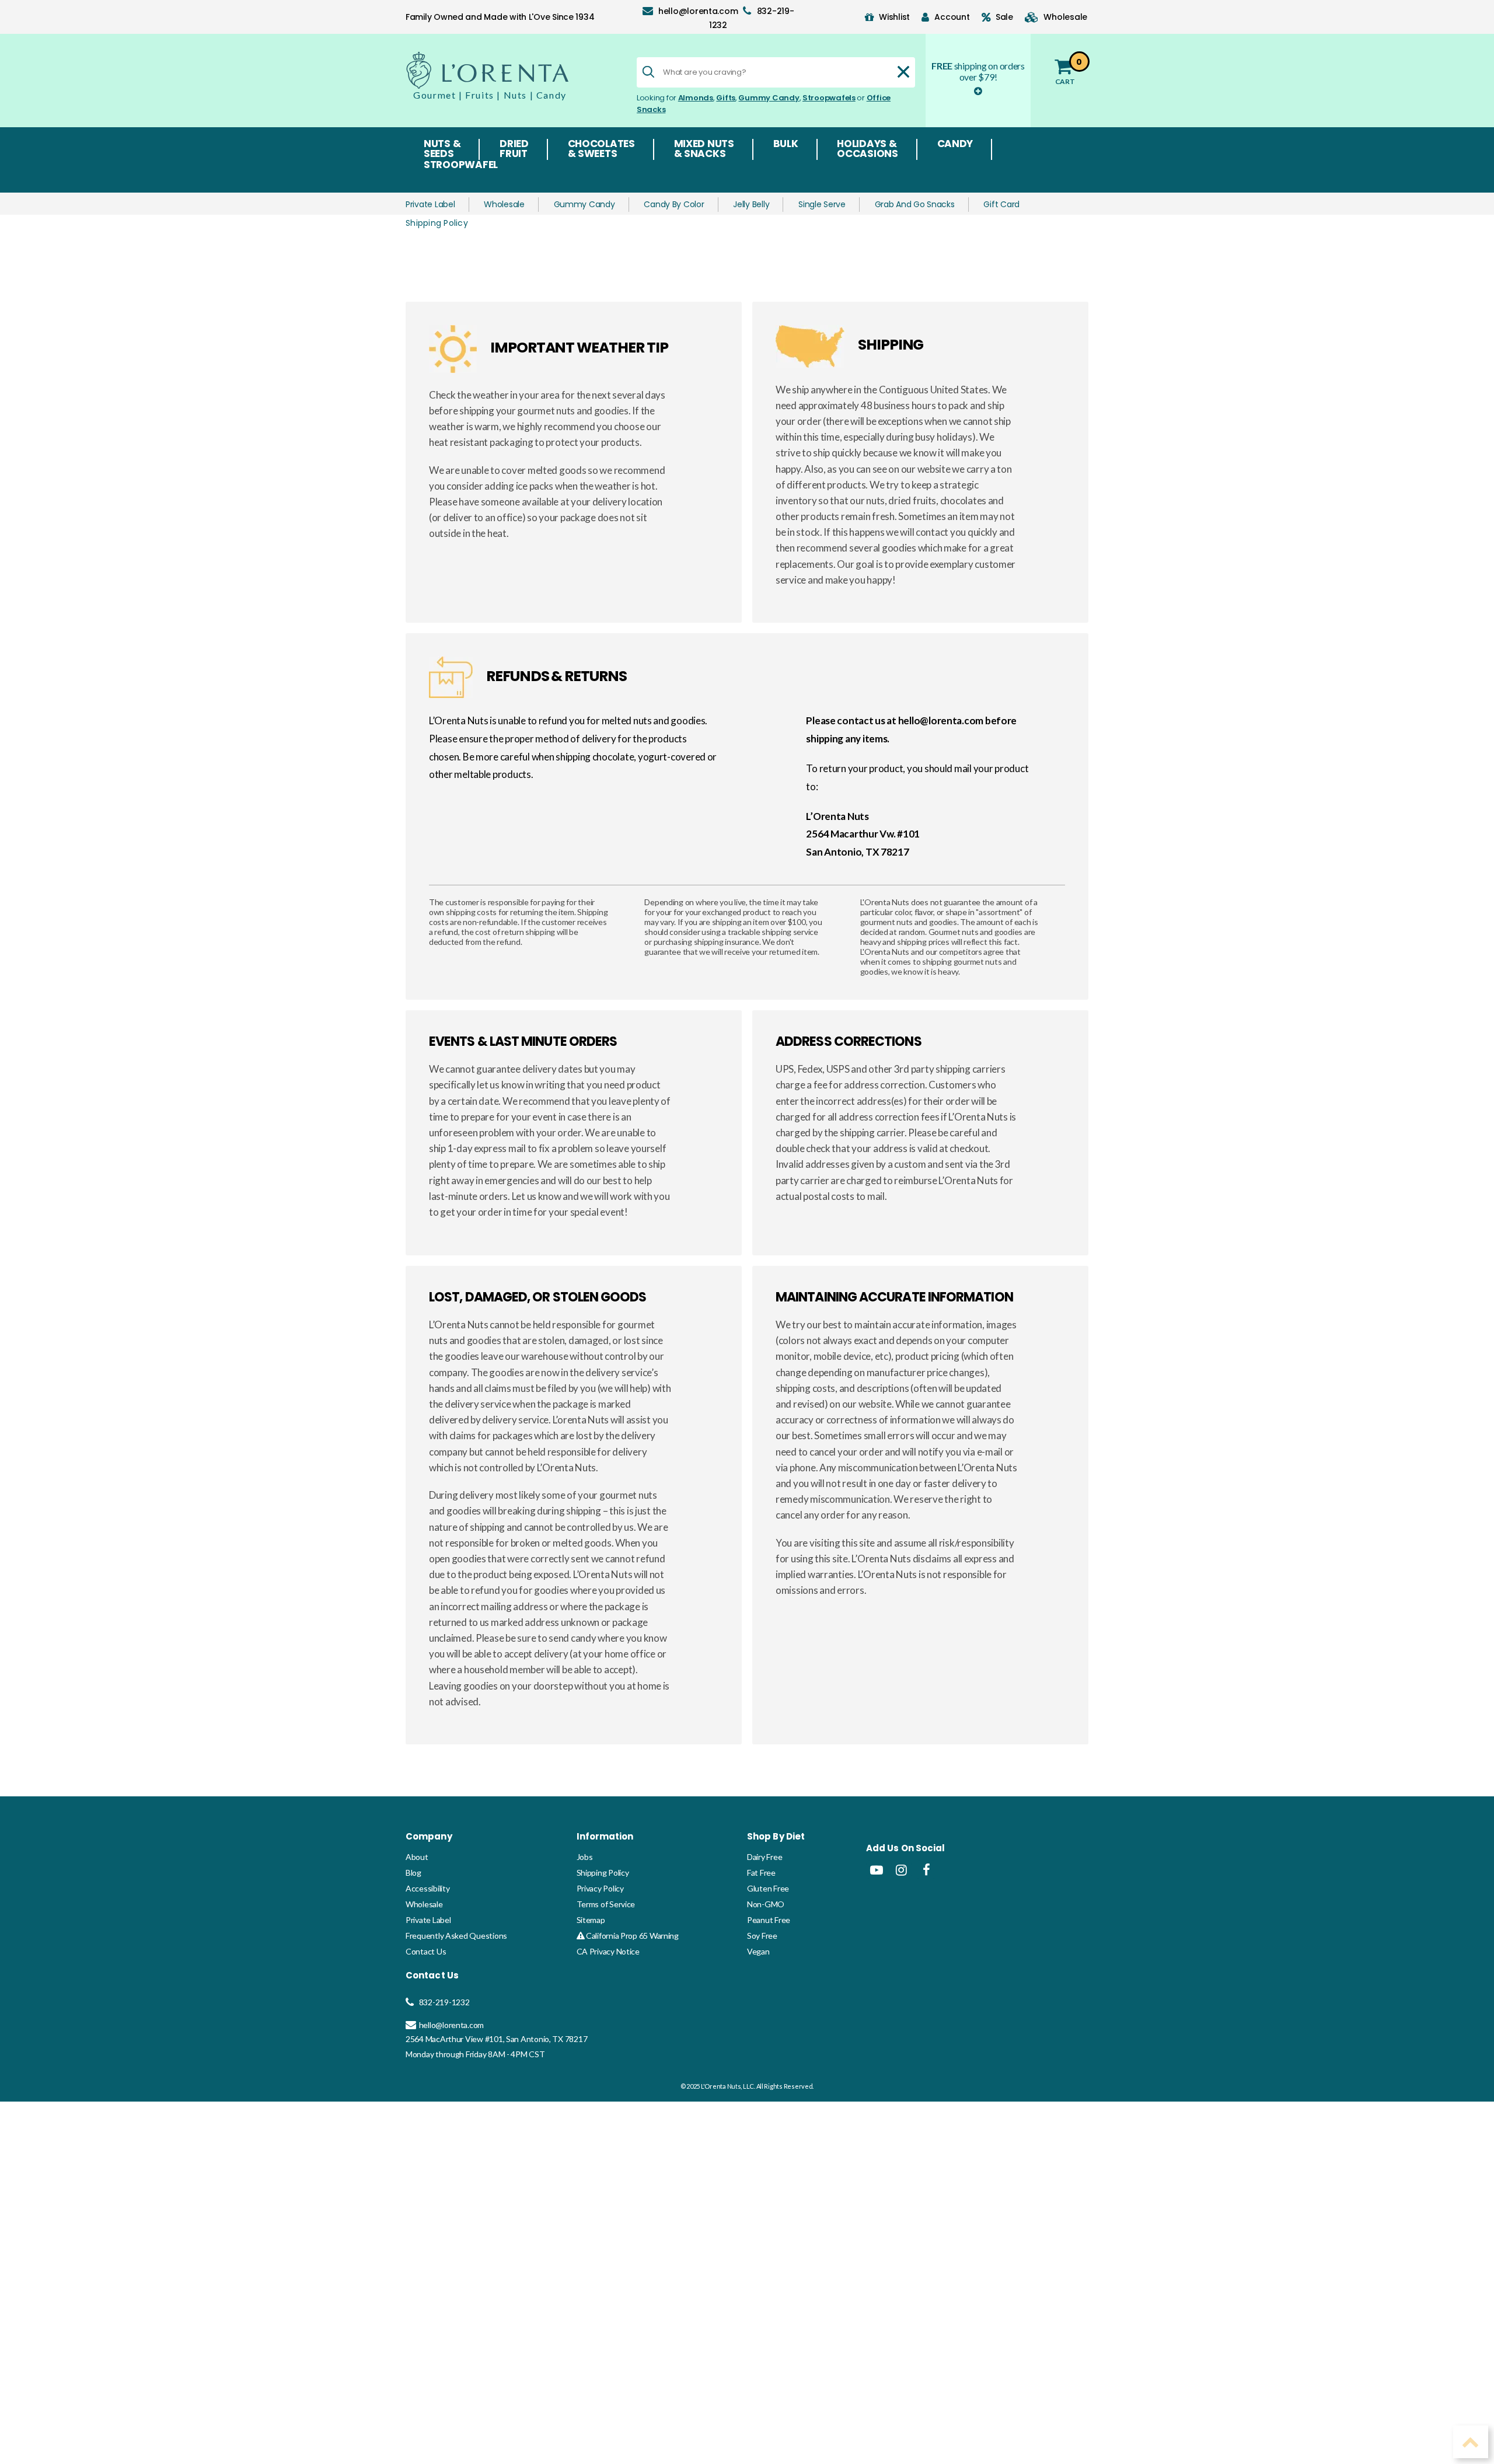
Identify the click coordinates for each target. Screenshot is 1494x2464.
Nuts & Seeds (442, 149)
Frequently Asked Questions (456, 1936)
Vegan (758, 1951)
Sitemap (591, 1920)
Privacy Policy (600, 1888)
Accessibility (428, 1888)
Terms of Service (606, 1904)
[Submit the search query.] (648, 72)
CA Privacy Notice (608, 1951)
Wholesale (504, 204)
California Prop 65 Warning (631, 1936)
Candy (955, 145)
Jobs (585, 1857)
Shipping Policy (603, 1873)
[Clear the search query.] (903, 72)
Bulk (786, 145)
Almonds (696, 98)
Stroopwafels (829, 98)
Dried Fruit (514, 149)
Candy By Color (674, 204)
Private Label (430, 204)
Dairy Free (765, 1857)
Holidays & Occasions (868, 149)
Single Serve (822, 204)
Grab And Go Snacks (915, 204)
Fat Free (761, 1873)
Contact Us (426, 1951)
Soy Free (762, 1936)
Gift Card (1001, 204)
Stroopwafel (461, 166)
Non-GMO (766, 1904)
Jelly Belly (751, 204)
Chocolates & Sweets (601, 149)
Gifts (726, 98)
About (417, 1857)
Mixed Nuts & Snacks (704, 149)
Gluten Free (768, 1888)
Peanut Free (769, 1920)
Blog (413, 1873)
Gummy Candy (769, 98)
